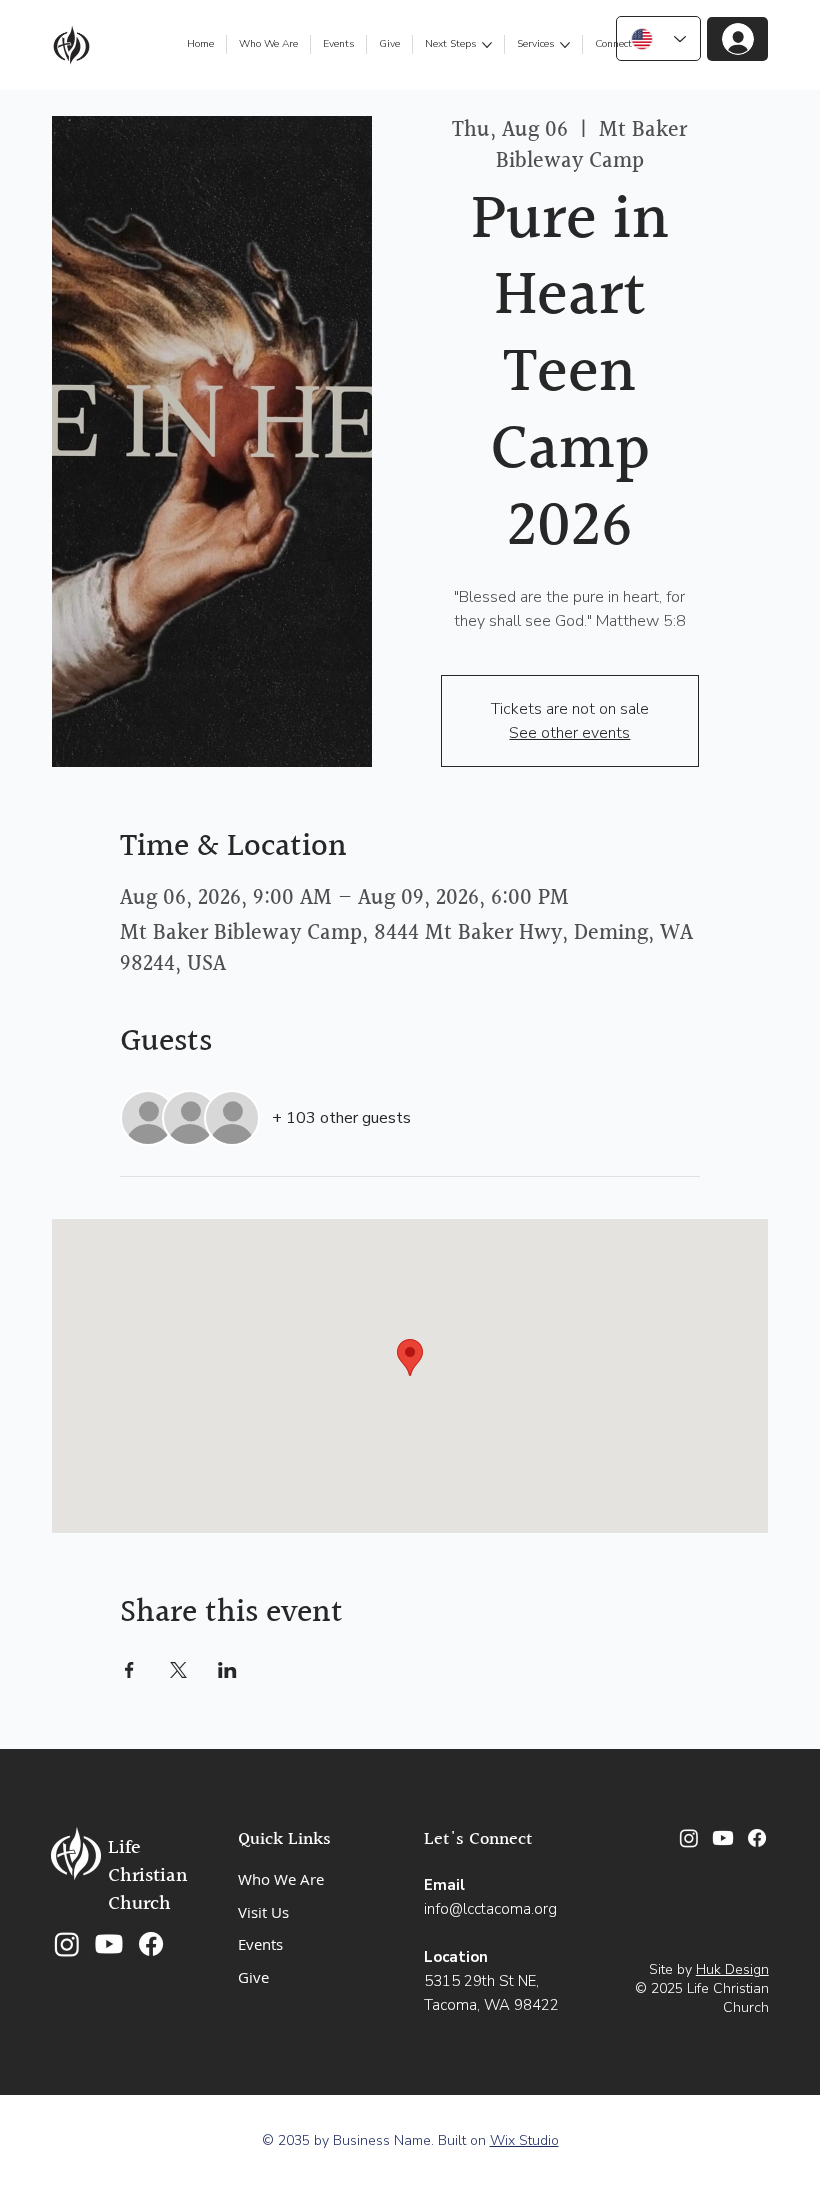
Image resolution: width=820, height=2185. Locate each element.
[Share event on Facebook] (129, 1670)
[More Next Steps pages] (487, 45)
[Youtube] (109, 1944)
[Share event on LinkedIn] (227, 1670)
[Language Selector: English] (658, 38)
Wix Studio (524, 2140)
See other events (569, 733)
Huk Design (732, 1969)
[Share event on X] (178, 1670)
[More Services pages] (565, 45)
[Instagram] (67, 1944)
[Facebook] (151, 1944)
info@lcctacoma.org (490, 1909)
